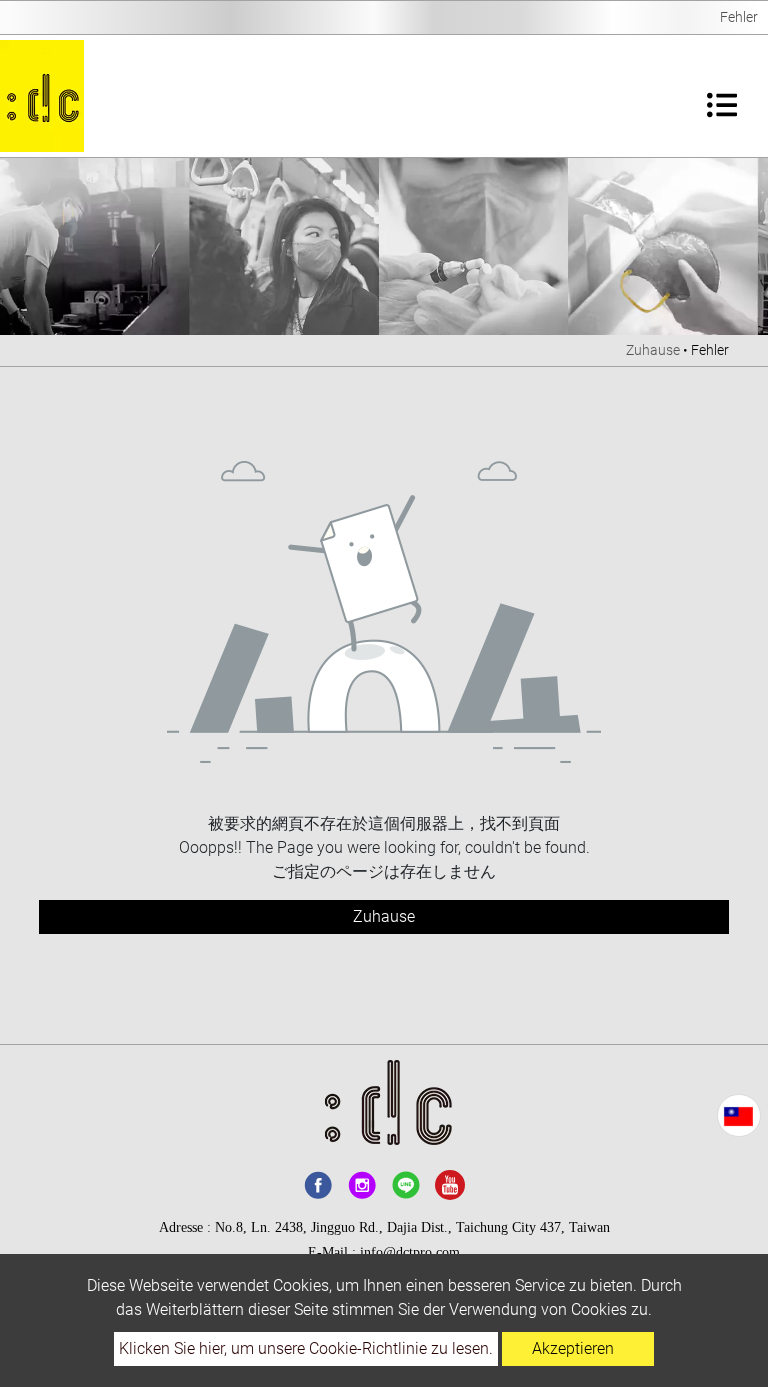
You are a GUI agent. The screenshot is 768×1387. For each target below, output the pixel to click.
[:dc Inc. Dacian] (42, 96)
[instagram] (362, 1185)
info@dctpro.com (410, 1252)
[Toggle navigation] (722, 96)
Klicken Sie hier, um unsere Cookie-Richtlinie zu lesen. (306, 1348)
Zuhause (653, 350)
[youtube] (450, 1185)
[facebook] (318, 1185)
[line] (406, 1185)
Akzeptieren (573, 1348)
